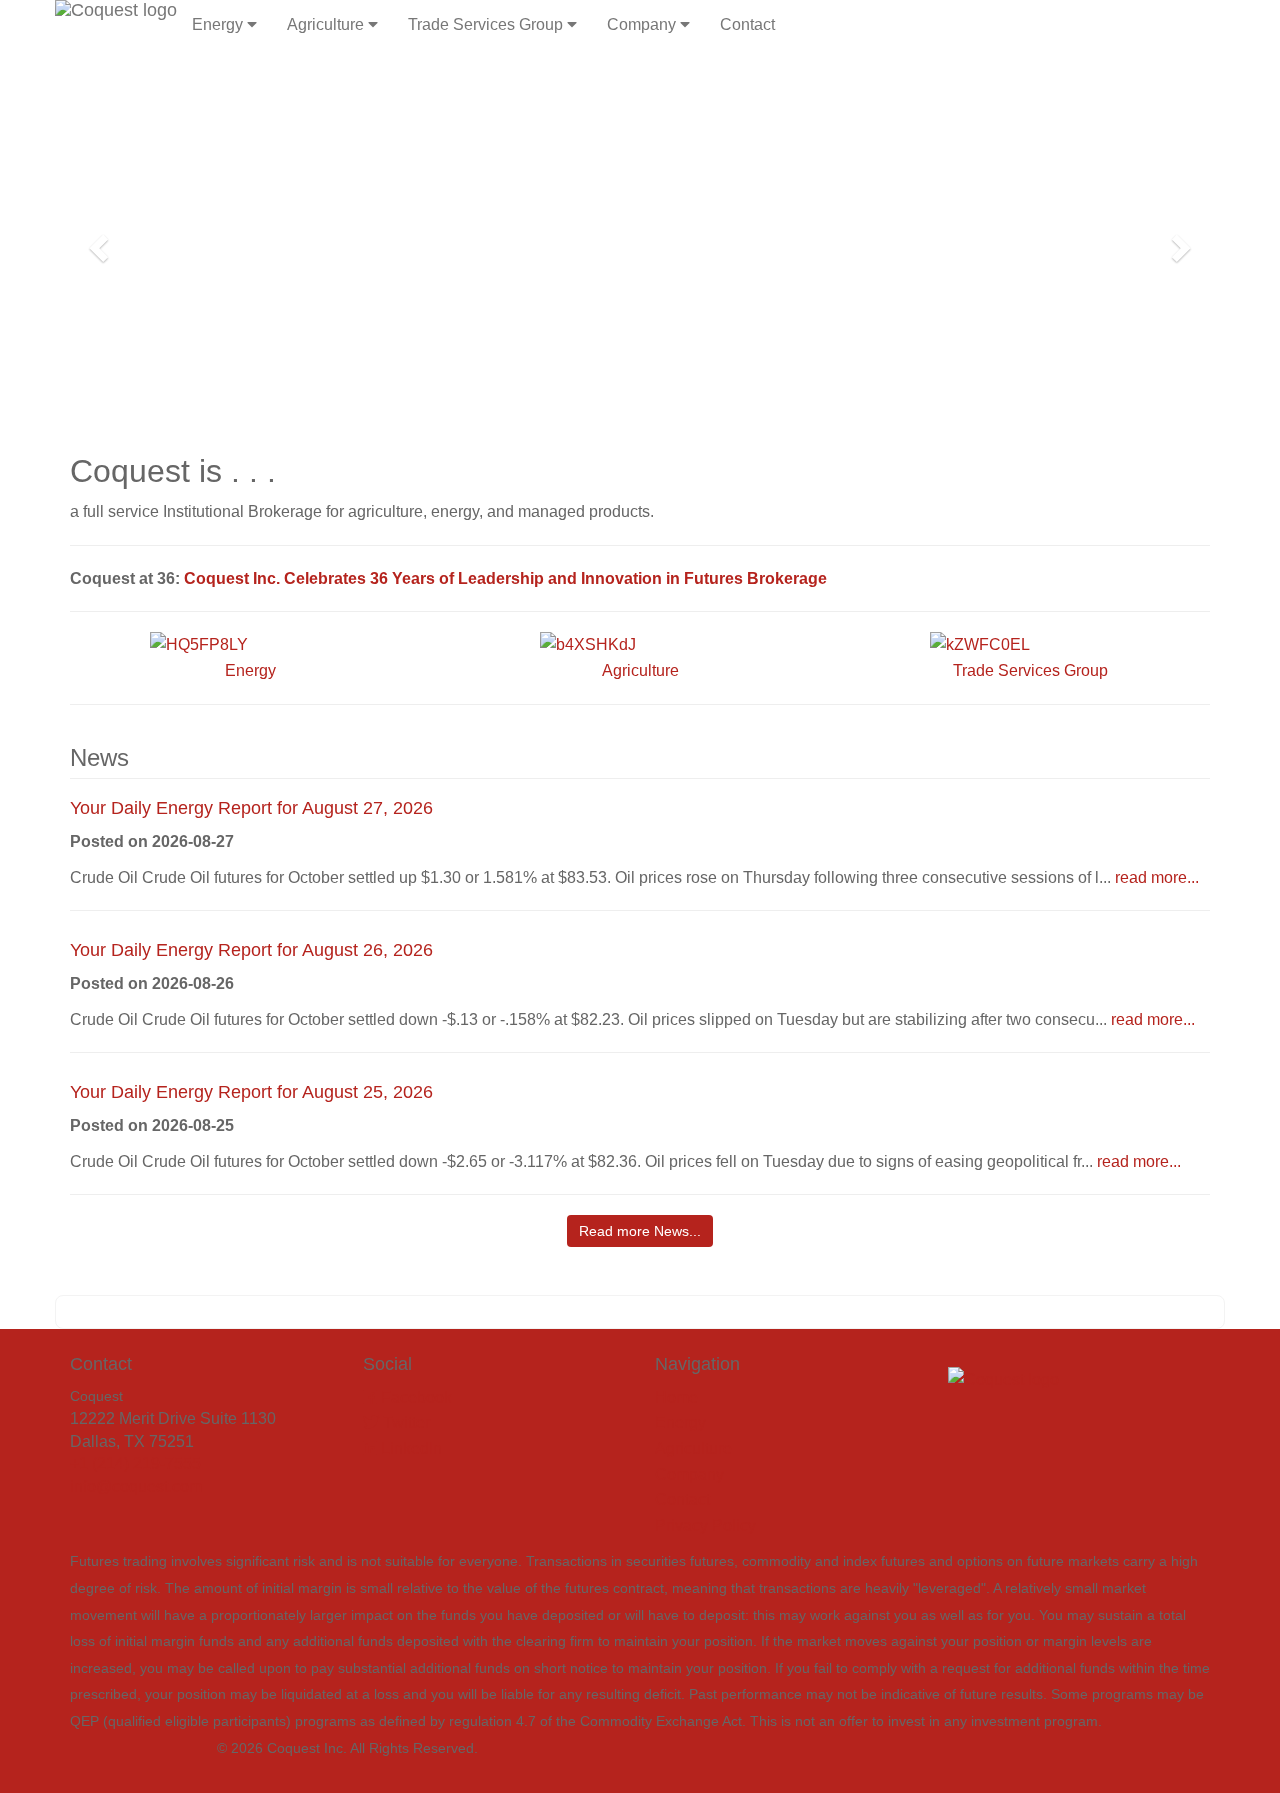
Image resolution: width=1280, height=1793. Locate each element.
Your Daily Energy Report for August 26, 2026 (251, 950)
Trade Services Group (487, 24)
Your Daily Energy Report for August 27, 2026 (251, 808)
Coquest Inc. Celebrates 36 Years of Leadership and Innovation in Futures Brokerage (505, 578)
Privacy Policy (705, 1525)
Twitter (404, 1422)
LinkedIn (409, 1448)
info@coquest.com (136, 1486)
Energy (219, 24)
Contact (747, 24)
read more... (1157, 877)
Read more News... (640, 1231)
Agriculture (327, 24)
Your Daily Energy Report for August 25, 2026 (251, 1092)
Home (676, 1397)
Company (643, 24)
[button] (96, 242)
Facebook (414, 1397)
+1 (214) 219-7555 (135, 1463)
